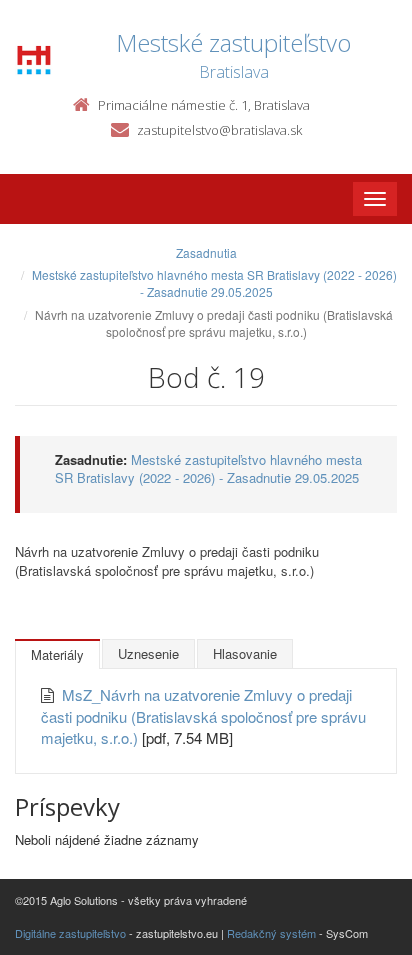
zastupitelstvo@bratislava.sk (219, 130)
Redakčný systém (271, 933)
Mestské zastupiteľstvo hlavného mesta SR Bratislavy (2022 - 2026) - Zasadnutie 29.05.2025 (214, 283)
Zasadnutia (206, 252)
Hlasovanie (245, 653)
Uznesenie (148, 653)
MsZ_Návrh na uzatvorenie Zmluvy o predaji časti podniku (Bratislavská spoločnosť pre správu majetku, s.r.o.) (203, 716)
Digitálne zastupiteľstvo (70, 933)
